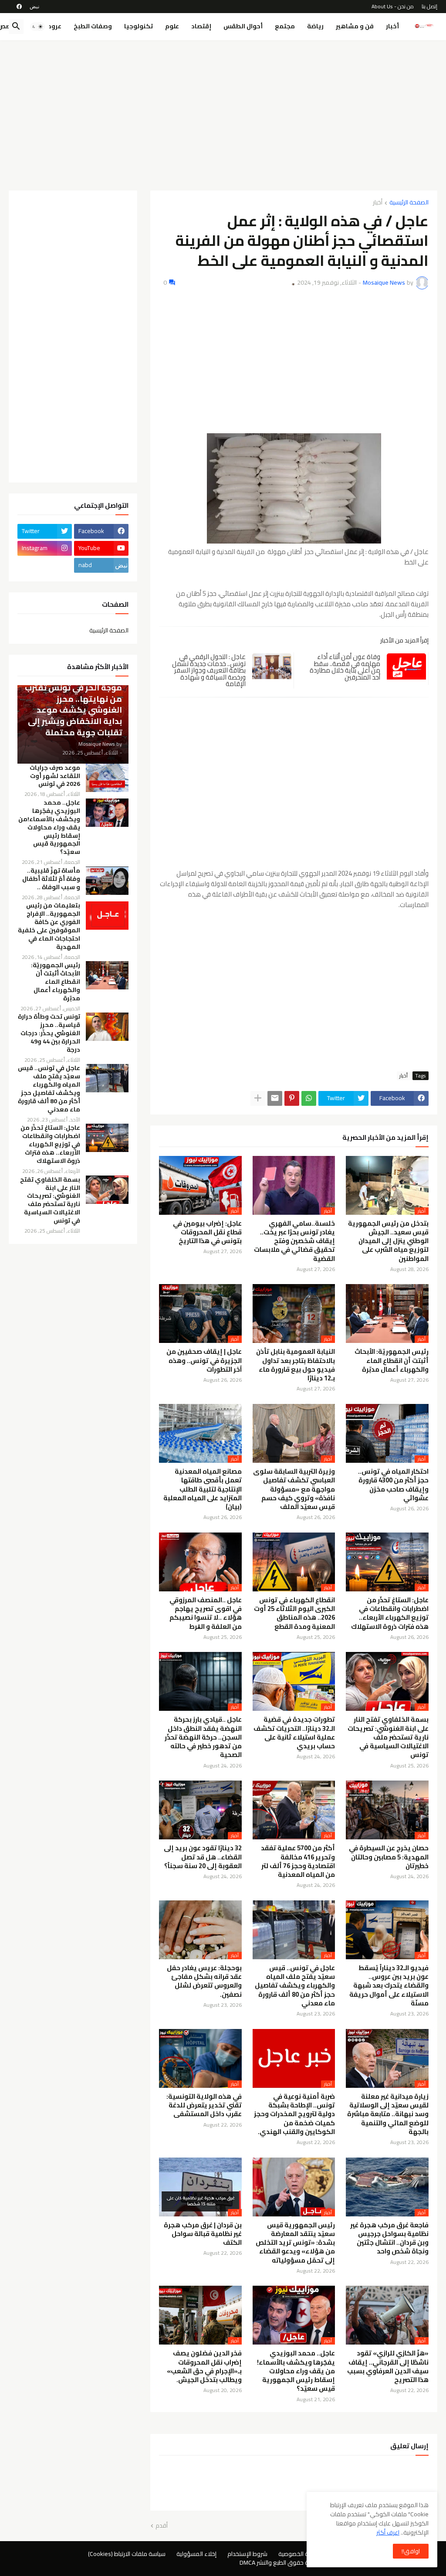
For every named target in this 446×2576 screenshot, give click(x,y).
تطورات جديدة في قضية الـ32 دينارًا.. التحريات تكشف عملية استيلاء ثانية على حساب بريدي (294, 1733)
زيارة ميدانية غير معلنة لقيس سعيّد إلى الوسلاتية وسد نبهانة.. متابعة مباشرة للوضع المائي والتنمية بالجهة (388, 2114)
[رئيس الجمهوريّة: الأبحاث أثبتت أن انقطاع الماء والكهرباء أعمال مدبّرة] (107, 975)
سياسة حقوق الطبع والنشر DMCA (281, 2562)
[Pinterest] (292, 1098)
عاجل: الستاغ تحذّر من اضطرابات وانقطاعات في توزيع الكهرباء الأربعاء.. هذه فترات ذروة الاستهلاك (390, 1613)
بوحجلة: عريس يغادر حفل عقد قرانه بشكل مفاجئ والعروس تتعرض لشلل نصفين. (204, 1981)
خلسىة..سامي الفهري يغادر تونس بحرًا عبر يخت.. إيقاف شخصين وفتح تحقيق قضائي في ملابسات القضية (294, 1241)
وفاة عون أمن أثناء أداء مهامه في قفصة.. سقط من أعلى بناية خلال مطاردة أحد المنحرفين (345, 667)
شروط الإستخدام (247, 2554)
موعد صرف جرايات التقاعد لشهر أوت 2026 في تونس (55, 776)
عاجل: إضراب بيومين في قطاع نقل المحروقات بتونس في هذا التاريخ (207, 1232)
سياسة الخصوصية (300, 2554)
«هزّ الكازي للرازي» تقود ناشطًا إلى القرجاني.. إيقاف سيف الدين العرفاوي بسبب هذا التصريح (388, 2367)
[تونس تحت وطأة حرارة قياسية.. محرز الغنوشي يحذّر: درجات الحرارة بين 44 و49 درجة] (107, 1027)
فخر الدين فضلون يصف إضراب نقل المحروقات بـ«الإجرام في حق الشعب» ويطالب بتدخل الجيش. (204, 2367)
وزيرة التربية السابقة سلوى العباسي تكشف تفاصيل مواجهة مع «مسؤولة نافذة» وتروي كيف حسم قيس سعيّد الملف (294, 1489)
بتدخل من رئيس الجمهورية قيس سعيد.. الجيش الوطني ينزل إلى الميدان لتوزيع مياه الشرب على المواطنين (388, 1241)
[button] (37, 27)
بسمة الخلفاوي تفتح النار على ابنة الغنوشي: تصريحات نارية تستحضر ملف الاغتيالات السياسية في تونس (388, 1737)
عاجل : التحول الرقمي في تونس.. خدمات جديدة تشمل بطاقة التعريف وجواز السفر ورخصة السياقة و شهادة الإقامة (209, 670)
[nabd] (34, 7)
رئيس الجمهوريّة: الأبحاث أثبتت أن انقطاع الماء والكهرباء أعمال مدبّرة (392, 1361)
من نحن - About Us (393, 6)
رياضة (315, 26)
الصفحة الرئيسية (409, 203)
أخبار (392, 26)
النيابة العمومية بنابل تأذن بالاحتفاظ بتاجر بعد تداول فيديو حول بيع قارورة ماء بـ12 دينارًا (296, 1365)
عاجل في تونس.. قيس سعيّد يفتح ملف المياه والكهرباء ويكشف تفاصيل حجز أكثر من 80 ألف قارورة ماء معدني (295, 1986)
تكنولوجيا (139, 26)
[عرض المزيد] (258, 1098)
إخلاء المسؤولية (196, 2554)
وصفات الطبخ (93, 26)
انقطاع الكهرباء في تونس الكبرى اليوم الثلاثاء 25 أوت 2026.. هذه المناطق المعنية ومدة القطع (294, 1613)
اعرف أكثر (388, 2532)
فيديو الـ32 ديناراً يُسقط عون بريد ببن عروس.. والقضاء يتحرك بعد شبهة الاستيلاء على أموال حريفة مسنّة (389, 1986)
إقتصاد (201, 26)
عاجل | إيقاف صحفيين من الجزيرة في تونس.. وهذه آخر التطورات (204, 1361)
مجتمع (285, 26)
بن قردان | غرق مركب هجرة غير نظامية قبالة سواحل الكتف (203, 2234)
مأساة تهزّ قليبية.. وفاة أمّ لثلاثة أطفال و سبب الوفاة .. (51, 879)
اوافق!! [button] (411, 2551)
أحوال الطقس (243, 26)
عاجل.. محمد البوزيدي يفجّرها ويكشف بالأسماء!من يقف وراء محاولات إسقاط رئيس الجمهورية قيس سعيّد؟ (296, 2371)
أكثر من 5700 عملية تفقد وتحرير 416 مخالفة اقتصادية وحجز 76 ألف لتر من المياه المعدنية (298, 1861)
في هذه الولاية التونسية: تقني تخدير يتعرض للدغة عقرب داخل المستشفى (204, 2105)
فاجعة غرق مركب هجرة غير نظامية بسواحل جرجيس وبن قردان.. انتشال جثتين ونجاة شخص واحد (389, 2238)
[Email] (275, 1098)
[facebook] (19, 7)
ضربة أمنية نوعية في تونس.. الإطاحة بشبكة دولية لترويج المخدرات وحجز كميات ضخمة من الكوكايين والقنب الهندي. (294, 2114)
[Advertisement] (223, 112)
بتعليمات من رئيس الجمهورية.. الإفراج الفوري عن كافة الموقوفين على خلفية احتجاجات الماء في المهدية (49, 926)
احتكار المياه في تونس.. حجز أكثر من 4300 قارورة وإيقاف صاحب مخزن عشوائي (393, 1485)
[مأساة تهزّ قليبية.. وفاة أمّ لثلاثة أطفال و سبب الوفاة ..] (107, 881)
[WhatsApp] (309, 1098)
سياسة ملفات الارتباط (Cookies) (127, 2554)
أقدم (162, 2526)
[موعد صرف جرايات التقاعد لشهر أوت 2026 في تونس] (107, 778)
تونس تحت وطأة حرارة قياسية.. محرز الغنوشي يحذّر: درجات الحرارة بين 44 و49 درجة (49, 1033)
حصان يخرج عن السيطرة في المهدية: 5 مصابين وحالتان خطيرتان (389, 1857)
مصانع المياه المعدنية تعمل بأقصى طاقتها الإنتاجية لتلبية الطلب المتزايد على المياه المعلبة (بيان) (203, 1489)
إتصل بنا (429, 6)
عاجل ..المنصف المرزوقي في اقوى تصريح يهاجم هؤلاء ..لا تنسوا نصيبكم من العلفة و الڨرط (206, 1613)
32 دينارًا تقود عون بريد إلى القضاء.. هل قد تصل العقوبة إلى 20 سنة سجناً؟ (203, 1857)
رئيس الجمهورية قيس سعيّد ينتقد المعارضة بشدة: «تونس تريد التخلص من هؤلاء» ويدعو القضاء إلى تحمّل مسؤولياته (295, 2243)
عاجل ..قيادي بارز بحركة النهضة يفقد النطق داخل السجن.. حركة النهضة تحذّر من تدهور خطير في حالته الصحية (203, 1737)
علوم (172, 26)
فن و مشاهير (355, 26)
